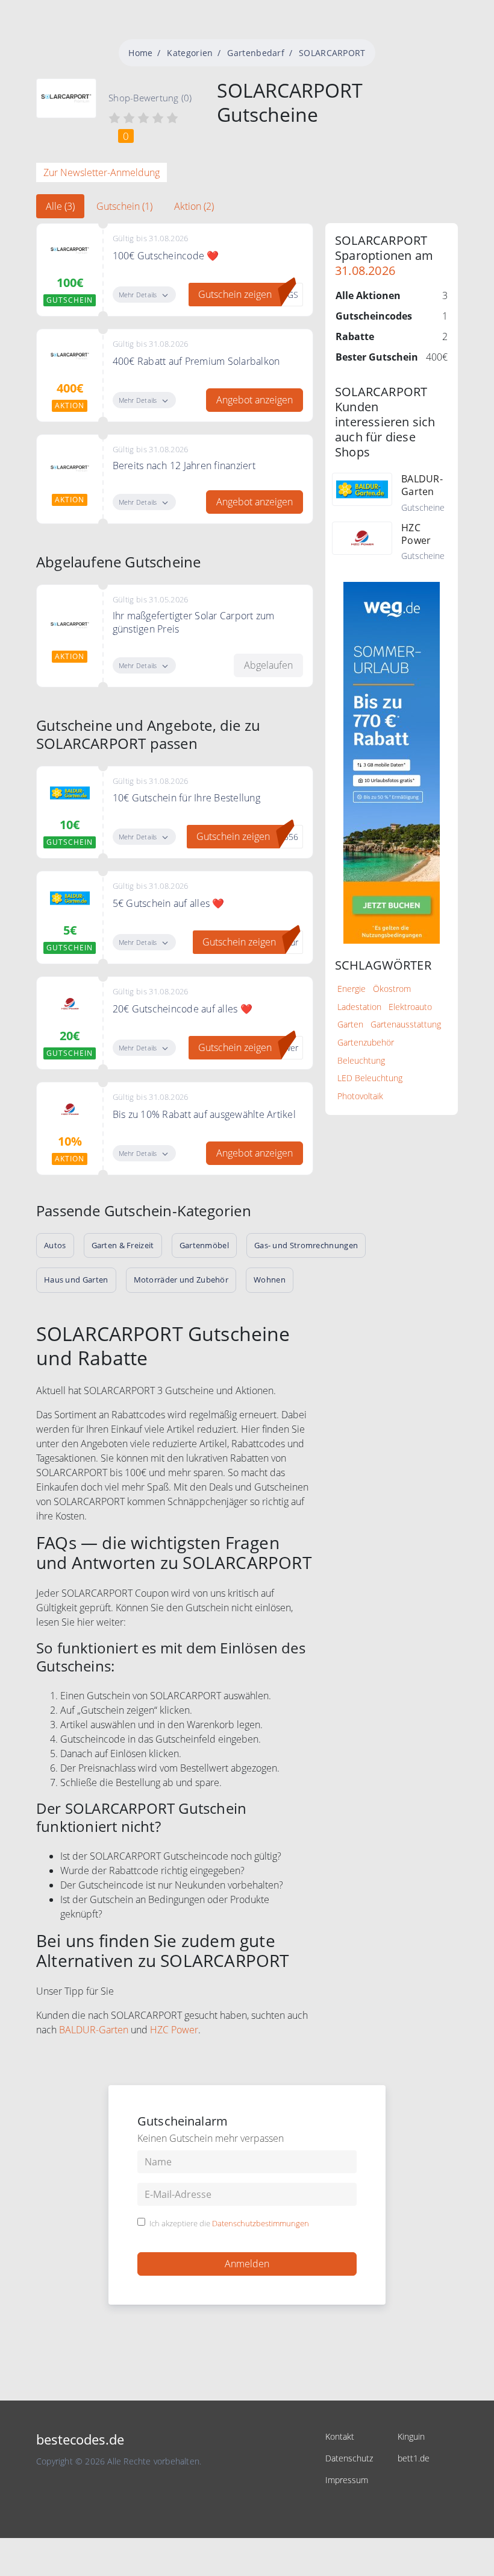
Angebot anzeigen (255, 400)
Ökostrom (392, 989)
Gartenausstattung (406, 1024)
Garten (350, 1024)
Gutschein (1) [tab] (124, 206)
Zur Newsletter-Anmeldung (102, 172)
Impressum (347, 2480)
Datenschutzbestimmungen (261, 2223)
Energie (352, 989)
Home (140, 53)
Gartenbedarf (256, 53)
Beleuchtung (361, 1060)
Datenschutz (349, 2458)
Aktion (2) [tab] (194, 206)
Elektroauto (410, 1007)
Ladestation (359, 1007)
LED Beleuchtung (370, 1078)
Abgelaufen (268, 665)
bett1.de (414, 2458)
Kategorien (190, 53)
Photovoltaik (360, 1096)
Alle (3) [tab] (60, 206)
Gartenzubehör (366, 1042)
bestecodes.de (80, 2439)
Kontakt (340, 2436)
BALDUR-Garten (94, 2030)
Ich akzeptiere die (229, 2224)
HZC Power (174, 2030)
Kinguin (411, 2436)
